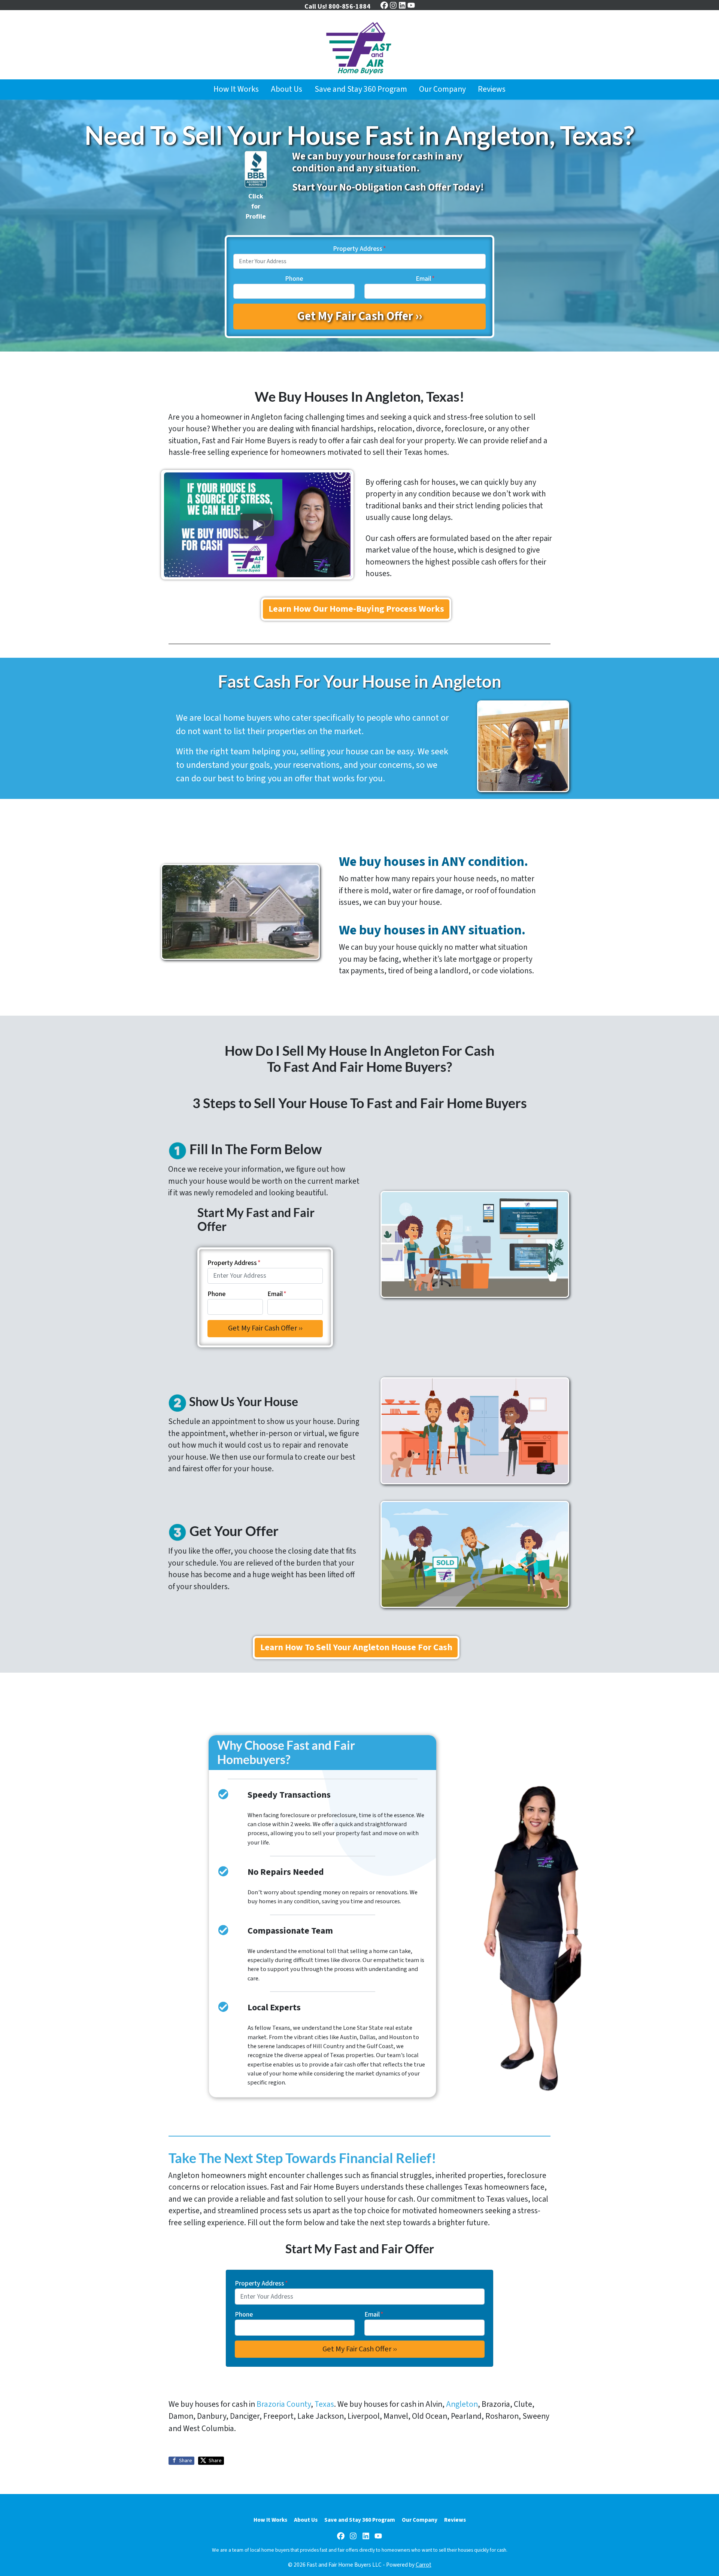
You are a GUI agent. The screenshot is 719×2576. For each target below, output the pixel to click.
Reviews (492, 89)
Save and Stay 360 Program (361, 89)
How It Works (236, 89)
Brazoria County (284, 2404)
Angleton (462, 2404)
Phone (294, 279)
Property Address (359, 249)
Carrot (424, 2565)
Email (425, 279)
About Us (286, 89)
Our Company (442, 89)
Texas (324, 2404)
